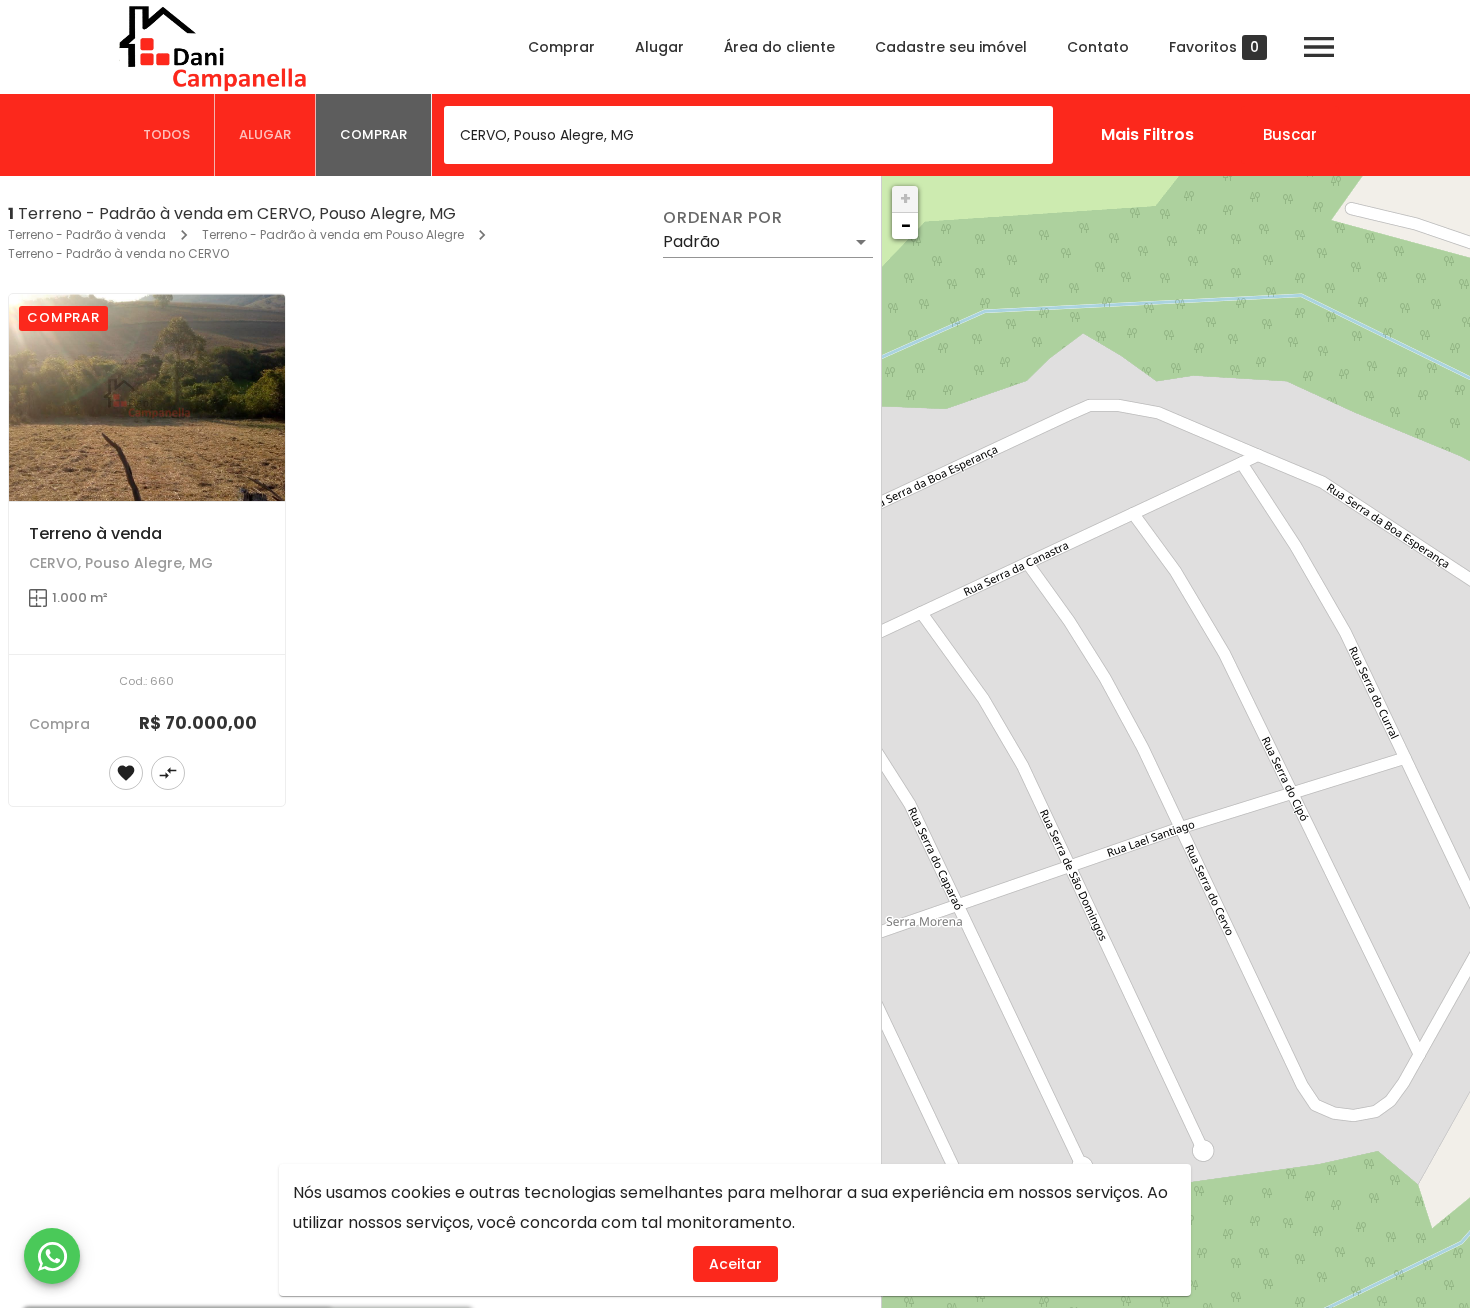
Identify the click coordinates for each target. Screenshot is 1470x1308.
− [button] (906, 225)
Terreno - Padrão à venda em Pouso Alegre (333, 234)
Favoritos (1214, 47)
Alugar (659, 47)
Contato (1098, 47)
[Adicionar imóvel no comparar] (168, 773)
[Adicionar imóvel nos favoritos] (126, 773)
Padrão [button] (691, 241)
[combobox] (748, 135)
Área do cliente (779, 47)
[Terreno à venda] (147, 397)
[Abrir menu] (1319, 47)
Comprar (561, 47)
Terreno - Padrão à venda (87, 234)
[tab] (167, 135)
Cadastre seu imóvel (951, 47)
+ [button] (905, 198)
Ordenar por (723, 218)
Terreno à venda (95, 533)
